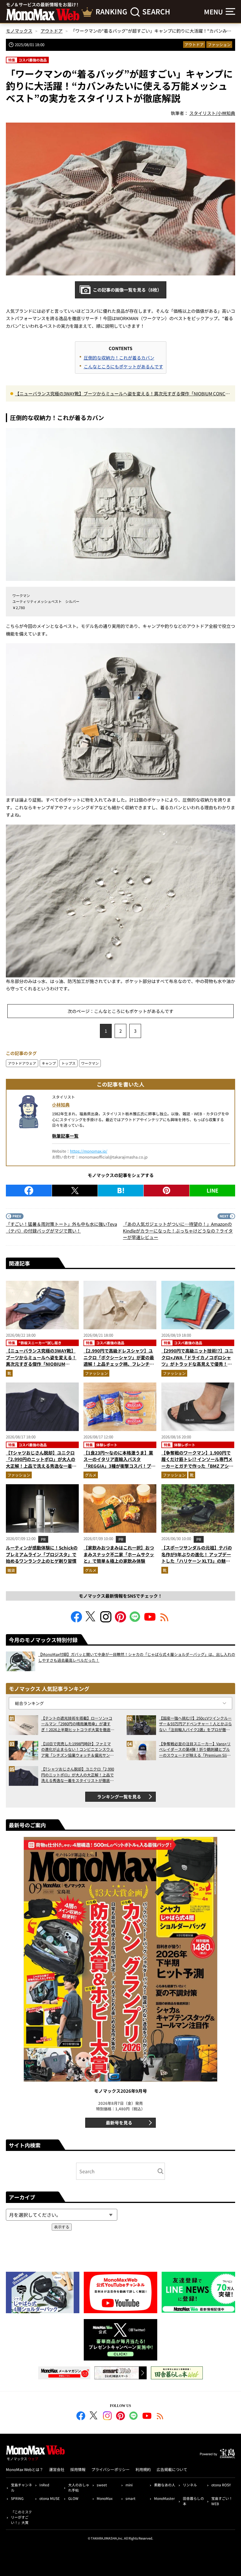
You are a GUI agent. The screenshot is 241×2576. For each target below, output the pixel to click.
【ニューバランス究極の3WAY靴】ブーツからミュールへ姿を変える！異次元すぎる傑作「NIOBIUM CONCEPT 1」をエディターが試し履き (122, 394)
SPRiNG (17, 2498)
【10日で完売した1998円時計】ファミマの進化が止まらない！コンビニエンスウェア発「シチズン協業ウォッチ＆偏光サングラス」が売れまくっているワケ (77, 1750)
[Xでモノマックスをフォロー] (91, 1620)
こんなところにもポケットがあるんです (123, 366)
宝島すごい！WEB (222, 2501)
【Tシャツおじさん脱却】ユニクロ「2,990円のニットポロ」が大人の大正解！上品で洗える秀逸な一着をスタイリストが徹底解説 (41, 1463)
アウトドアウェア (22, 1063)
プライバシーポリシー (111, 2469)
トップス (68, 1063)
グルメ (91, 1475)
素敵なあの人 (165, 2485)
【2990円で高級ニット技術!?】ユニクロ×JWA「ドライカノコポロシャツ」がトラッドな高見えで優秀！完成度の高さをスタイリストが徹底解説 (197, 1364)
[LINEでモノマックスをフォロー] (135, 1620)
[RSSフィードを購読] (165, 1620)
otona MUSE (50, 2498)
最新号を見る (119, 2123)
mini (129, 2485)
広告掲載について (172, 2469)
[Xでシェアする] (75, 1191)
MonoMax (105, 2498)
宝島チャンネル (21, 2487)
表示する (62, 2227)
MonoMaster (164, 2498)
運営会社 (57, 2469)
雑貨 (11, 1570)
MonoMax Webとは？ (25, 2469)
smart (130, 2498)
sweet (102, 2485)
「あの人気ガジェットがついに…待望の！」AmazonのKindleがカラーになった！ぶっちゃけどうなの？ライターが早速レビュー (178, 1231)
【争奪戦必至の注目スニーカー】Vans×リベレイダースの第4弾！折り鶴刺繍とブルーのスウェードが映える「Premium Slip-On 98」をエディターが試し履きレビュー (195, 1750)
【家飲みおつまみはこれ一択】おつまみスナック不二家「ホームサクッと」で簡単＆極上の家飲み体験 (119, 1554)
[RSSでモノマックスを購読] (160, 2417)
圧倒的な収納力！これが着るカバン (119, 358)
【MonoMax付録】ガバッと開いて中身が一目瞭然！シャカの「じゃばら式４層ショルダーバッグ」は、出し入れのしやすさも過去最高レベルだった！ (137, 1657)
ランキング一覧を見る (119, 1797)
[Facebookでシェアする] (29, 1191)
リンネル (190, 2485)
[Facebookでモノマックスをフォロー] (76, 1620)
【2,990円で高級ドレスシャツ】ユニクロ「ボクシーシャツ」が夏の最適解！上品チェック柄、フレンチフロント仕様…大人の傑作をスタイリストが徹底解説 (119, 1364)
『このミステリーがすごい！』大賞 (21, 2517)
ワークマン (90, 1063)
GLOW (73, 2498)
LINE (212, 1190)
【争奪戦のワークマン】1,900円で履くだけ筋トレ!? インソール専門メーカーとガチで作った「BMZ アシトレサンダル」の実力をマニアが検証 (197, 1463)
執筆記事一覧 (65, 1136)
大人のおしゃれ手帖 (79, 2487)
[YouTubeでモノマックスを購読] (150, 1620)
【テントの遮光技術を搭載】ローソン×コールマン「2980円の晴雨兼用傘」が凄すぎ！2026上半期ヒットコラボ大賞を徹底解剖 (78, 1724)
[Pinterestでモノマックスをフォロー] (120, 1620)
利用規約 (143, 2469)
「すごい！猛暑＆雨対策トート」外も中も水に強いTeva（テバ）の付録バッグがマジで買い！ (61, 1227)
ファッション (219, 45)
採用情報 (78, 2469)
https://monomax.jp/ (89, 1151)
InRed (44, 2485)
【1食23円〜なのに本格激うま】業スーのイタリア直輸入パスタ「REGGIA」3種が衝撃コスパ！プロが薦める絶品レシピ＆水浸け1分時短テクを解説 (119, 1466)
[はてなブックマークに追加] (121, 1191)
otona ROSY (221, 2485)
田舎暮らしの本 (193, 2501)
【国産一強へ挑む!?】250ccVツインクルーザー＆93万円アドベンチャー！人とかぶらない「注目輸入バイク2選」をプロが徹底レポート (195, 1724)
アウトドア (194, 45)
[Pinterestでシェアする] (166, 1191)
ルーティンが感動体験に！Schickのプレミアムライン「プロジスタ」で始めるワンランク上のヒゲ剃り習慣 (42, 1554)
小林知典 (61, 1105)
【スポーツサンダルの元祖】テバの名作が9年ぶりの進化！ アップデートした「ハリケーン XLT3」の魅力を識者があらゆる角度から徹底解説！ (197, 1561)
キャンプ (49, 1063)
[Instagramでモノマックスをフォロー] (106, 1620)
